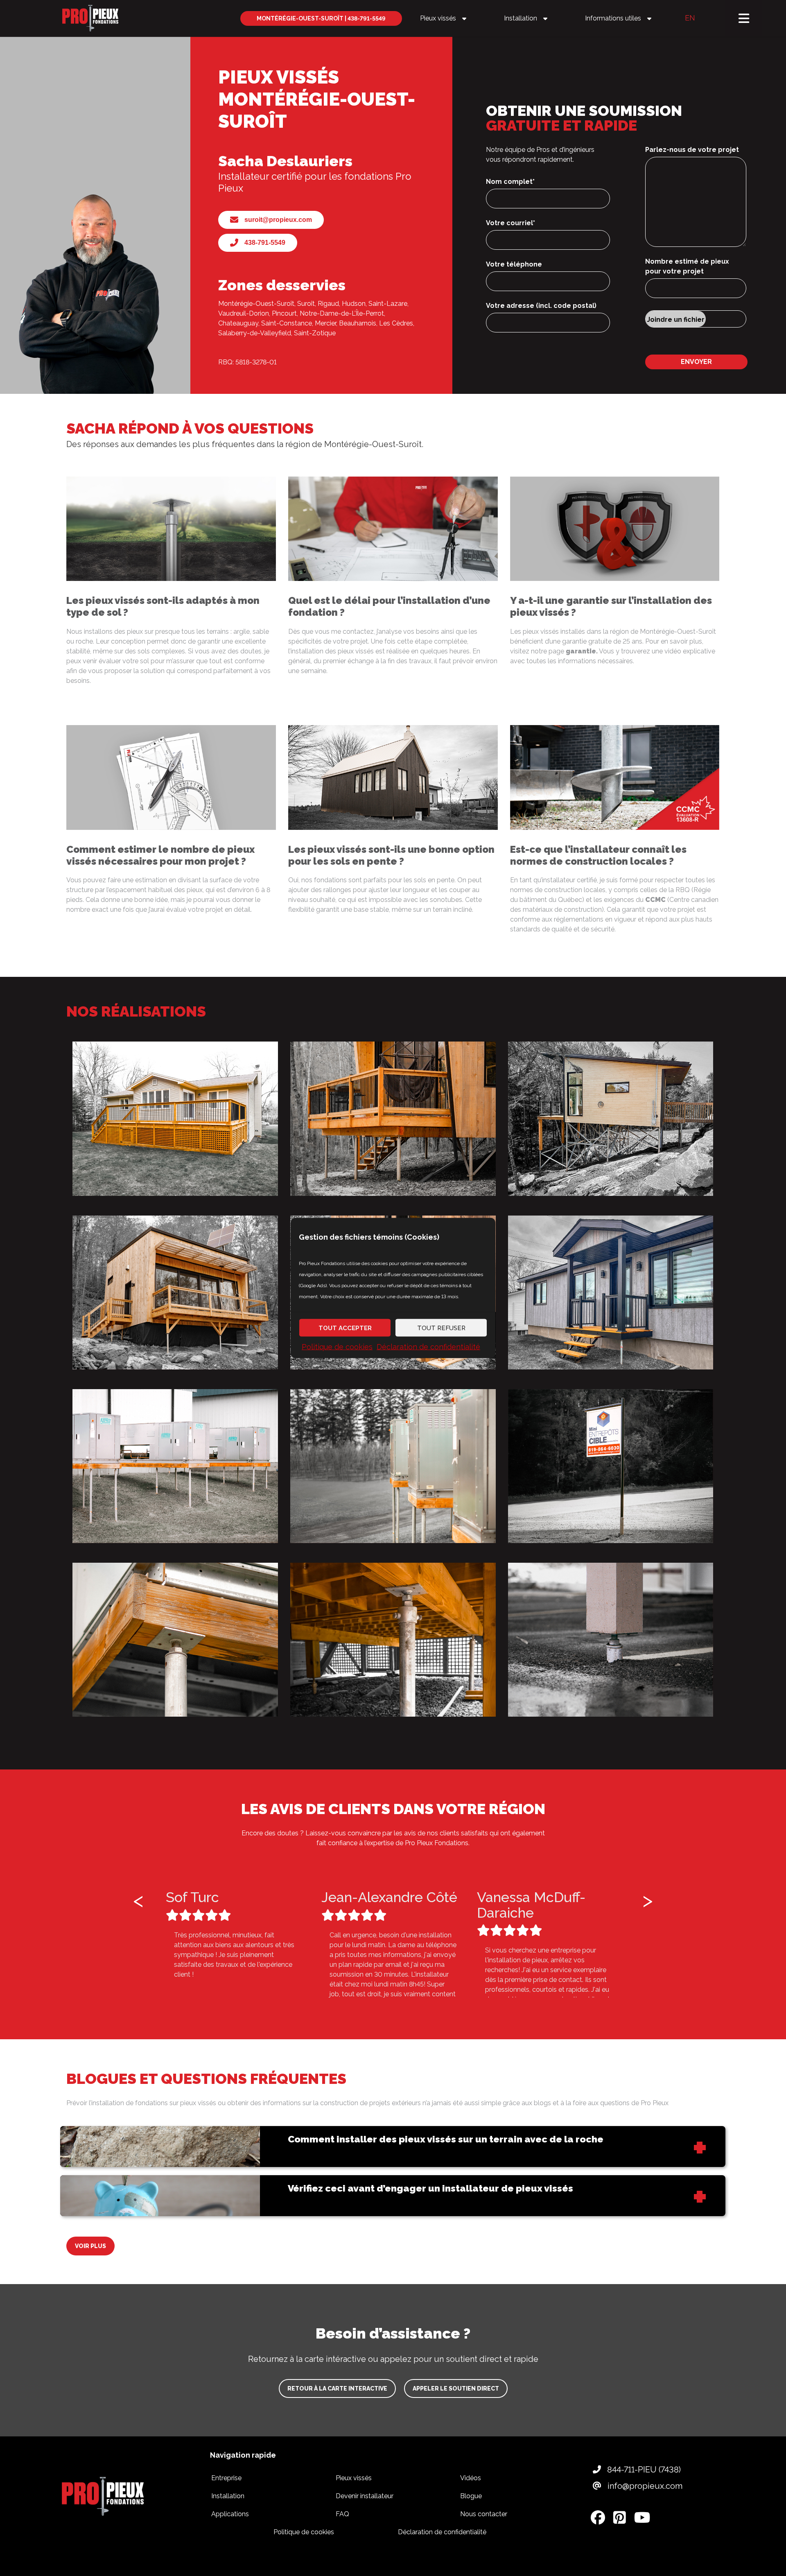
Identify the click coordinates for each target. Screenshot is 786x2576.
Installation (520, 18)
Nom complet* (510, 182)
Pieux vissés (437, 18)
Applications (230, 2514)
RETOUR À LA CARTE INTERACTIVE (337, 2388)
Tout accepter (345, 1328)
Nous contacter (484, 2514)
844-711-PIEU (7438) (643, 2470)
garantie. (582, 651)
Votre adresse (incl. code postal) (541, 306)
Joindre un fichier (676, 320)
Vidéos (471, 2478)
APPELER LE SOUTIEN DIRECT (456, 2388)
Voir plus (90, 2246)
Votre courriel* (510, 223)
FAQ (342, 2514)
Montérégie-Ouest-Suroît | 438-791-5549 (321, 18)
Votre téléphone (514, 264)
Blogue (471, 2496)
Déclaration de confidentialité (428, 1347)
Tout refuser (441, 1328)
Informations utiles (612, 18)
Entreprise (226, 2478)
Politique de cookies (337, 1347)
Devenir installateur (365, 2496)
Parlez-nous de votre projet (692, 150)
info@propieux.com (644, 2486)
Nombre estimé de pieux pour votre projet (687, 266)
